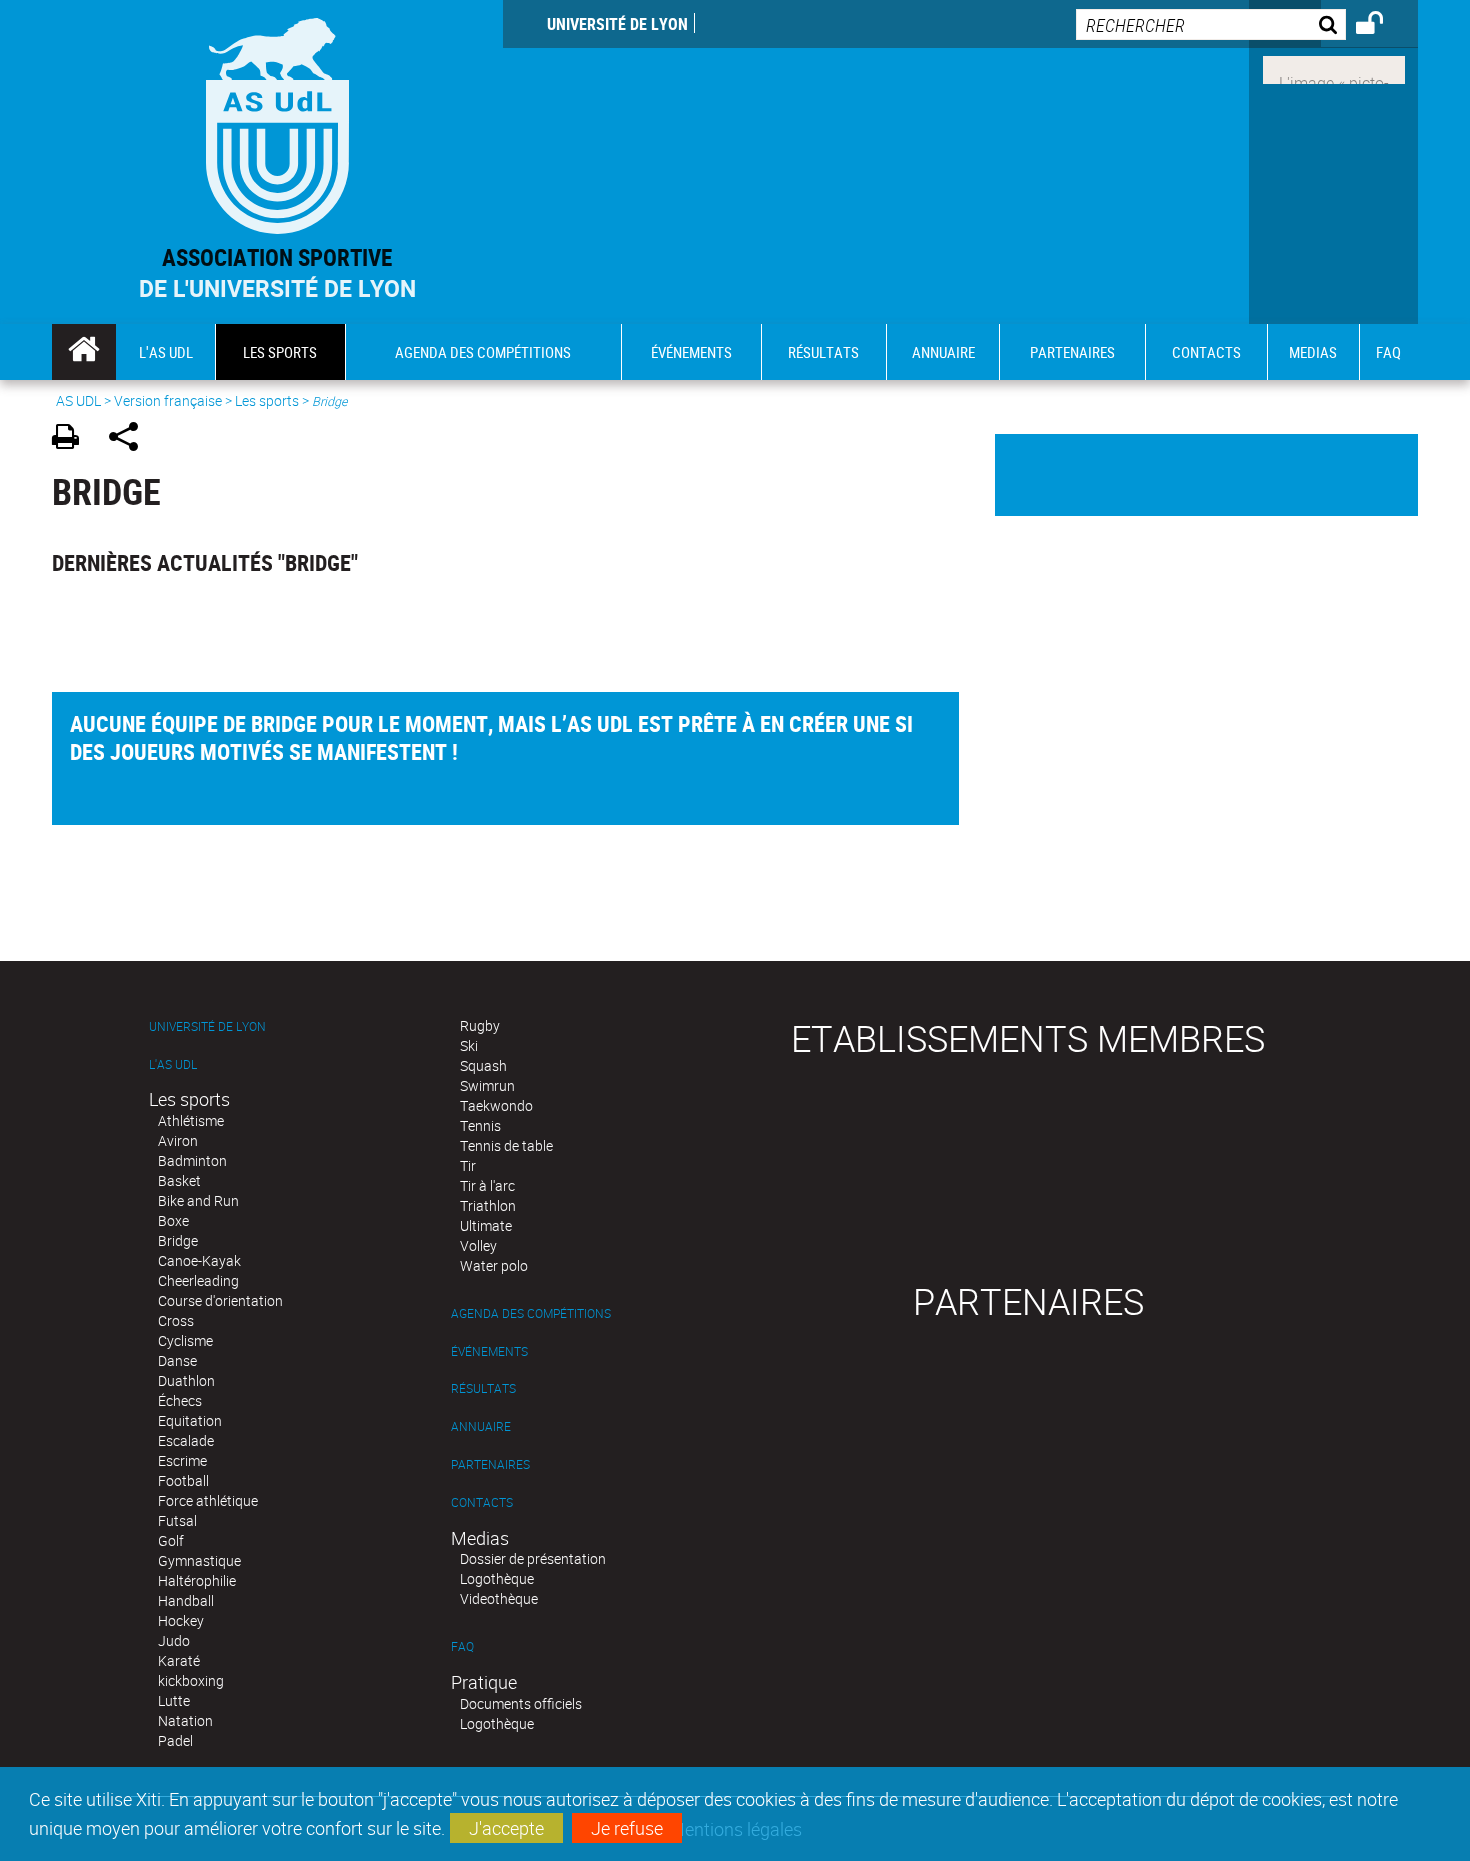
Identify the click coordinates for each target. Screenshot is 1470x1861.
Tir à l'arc (487, 1185)
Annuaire (481, 1426)
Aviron (178, 1140)
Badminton (192, 1160)
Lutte (174, 1700)
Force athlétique (208, 1500)
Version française (168, 400)
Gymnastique (199, 1560)
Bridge (178, 1240)
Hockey (181, 1620)
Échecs (180, 1400)
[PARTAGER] (130, 439)
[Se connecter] (1382, 26)
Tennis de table (506, 1145)
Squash (483, 1065)
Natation (185, 1720)
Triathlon (488, 1205)
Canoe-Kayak (199, 1260)
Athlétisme (191, 1120)
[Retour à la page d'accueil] (277, 121)
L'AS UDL (173, 1064)
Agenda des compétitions (531, 1313)
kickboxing (191, 1680)
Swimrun (487, 1085)
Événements (489, 1351)
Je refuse (627, 1828)
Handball (186, 1600)
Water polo (494, 1265)
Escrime (182, 1460)
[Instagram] (1334, 68)
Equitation (190, 1420)
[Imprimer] (72, 439)
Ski (469, 1045)
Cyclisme (185, 1340)
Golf (171, 1540)
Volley (478, 1245)
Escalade (186, 1440)
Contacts (482, 1502)
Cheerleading (198, 1280)
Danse (177, 1360)
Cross (176, 1320)
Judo (174, 1640)
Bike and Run (198, 1200)
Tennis (480, 1125)
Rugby (480, 1025)
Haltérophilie (197, 1580)
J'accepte (506, 1828)
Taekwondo (496, 1105)
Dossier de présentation (533, 1558)
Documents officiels (521, 1703)
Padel (175, 1740)
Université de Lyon (617, 24)
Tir (468, 1165)
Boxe (173, 1220)
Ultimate (486, 1225)
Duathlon (186, 1380)
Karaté (179, 1660)
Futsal (177, 1520)
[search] (1211, 24)
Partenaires (490, 1464)
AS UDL (78, 400)
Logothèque (497, 1578)
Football (183, 1480)
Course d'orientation (220, 1300)
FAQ (462, 1646)
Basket (179, 1180)
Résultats (483, 1388)
